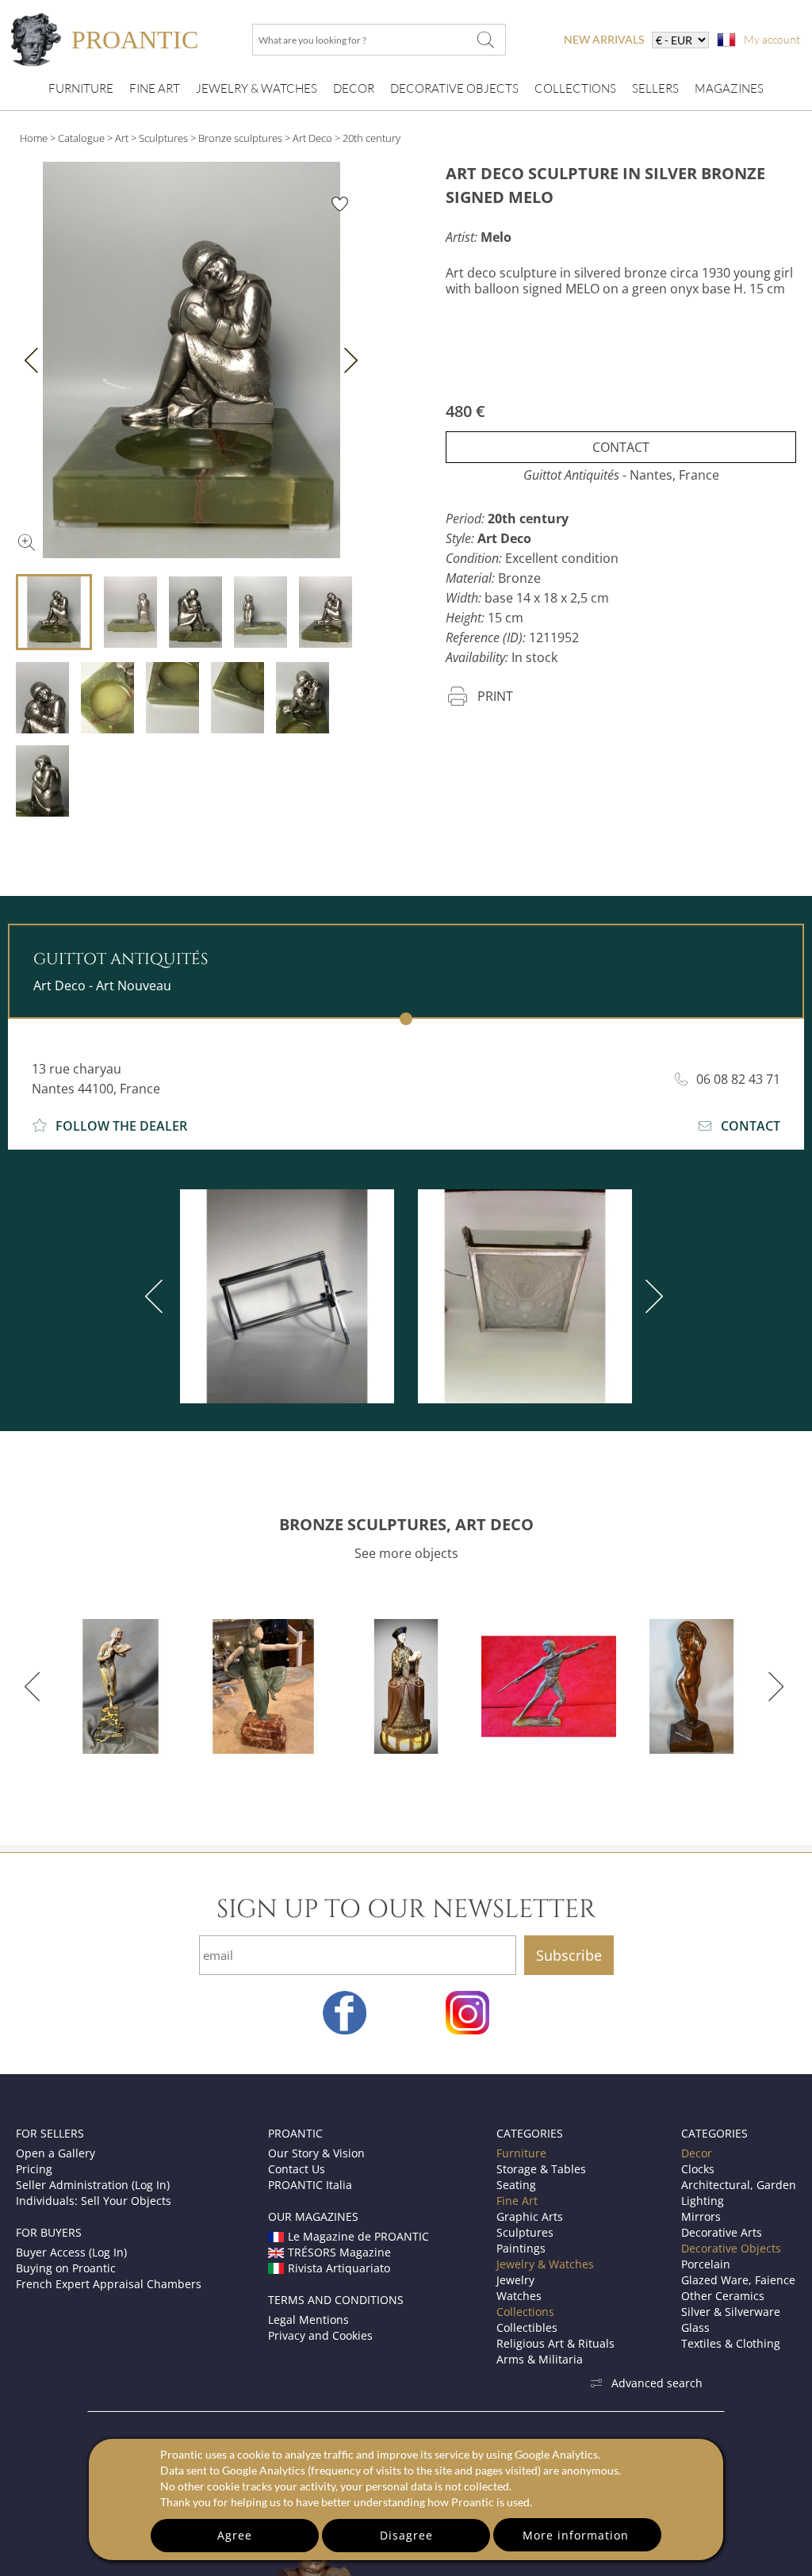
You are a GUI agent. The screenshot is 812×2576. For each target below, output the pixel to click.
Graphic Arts (530, 2216)
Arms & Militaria (540, 2359)
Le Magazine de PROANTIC (358, 2236)
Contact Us (297, 2169)
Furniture (81, 88)
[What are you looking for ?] (485, 40)
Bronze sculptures (240, 138)
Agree (235, 2535)
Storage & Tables (541, 2169)
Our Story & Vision (316, 2153)
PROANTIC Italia (310, 2185)
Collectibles (527, 2327)
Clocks (698, 2169)
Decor (354, 88)
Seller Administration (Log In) (93, 2185)
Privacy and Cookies (320, 2335)
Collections (575, 88)
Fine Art (155, 88)
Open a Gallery (56, 2153)
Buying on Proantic (66, 2268)
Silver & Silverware (731, 2312)
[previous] (157, 1296)
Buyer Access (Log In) (71, 2252)
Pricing (34, 2169)
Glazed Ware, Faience (738, 2280)
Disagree (406, 2535)
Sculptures (163, 138)
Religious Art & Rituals (555, 2343)
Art (122, 138)
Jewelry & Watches (257, 88)
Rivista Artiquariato (339, 2268)
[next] (651, 1296)
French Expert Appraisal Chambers (109, 2284)
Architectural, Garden (739, 2185)
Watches (519, 2296)
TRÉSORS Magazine (339, 2252)
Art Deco (312, 138)
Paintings (521, 2248)
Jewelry (515, 2280)
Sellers (655, 88)
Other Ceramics (723, 2296)
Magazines (729, 88)
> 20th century (368, 138)
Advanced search (657, 2383)
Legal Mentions (308, 2320)
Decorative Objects (454, 88)
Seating (516, 2185)
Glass (695, 2327)
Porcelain (706, 2264)
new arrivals (604, 39)
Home (34, 138)
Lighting (703, 2201)
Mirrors (701, 2216)
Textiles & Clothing (731, 2343)
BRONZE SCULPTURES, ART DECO (406, 1524)
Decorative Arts (722, 2232)
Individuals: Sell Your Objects (94, 2201)
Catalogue (81, 138)
